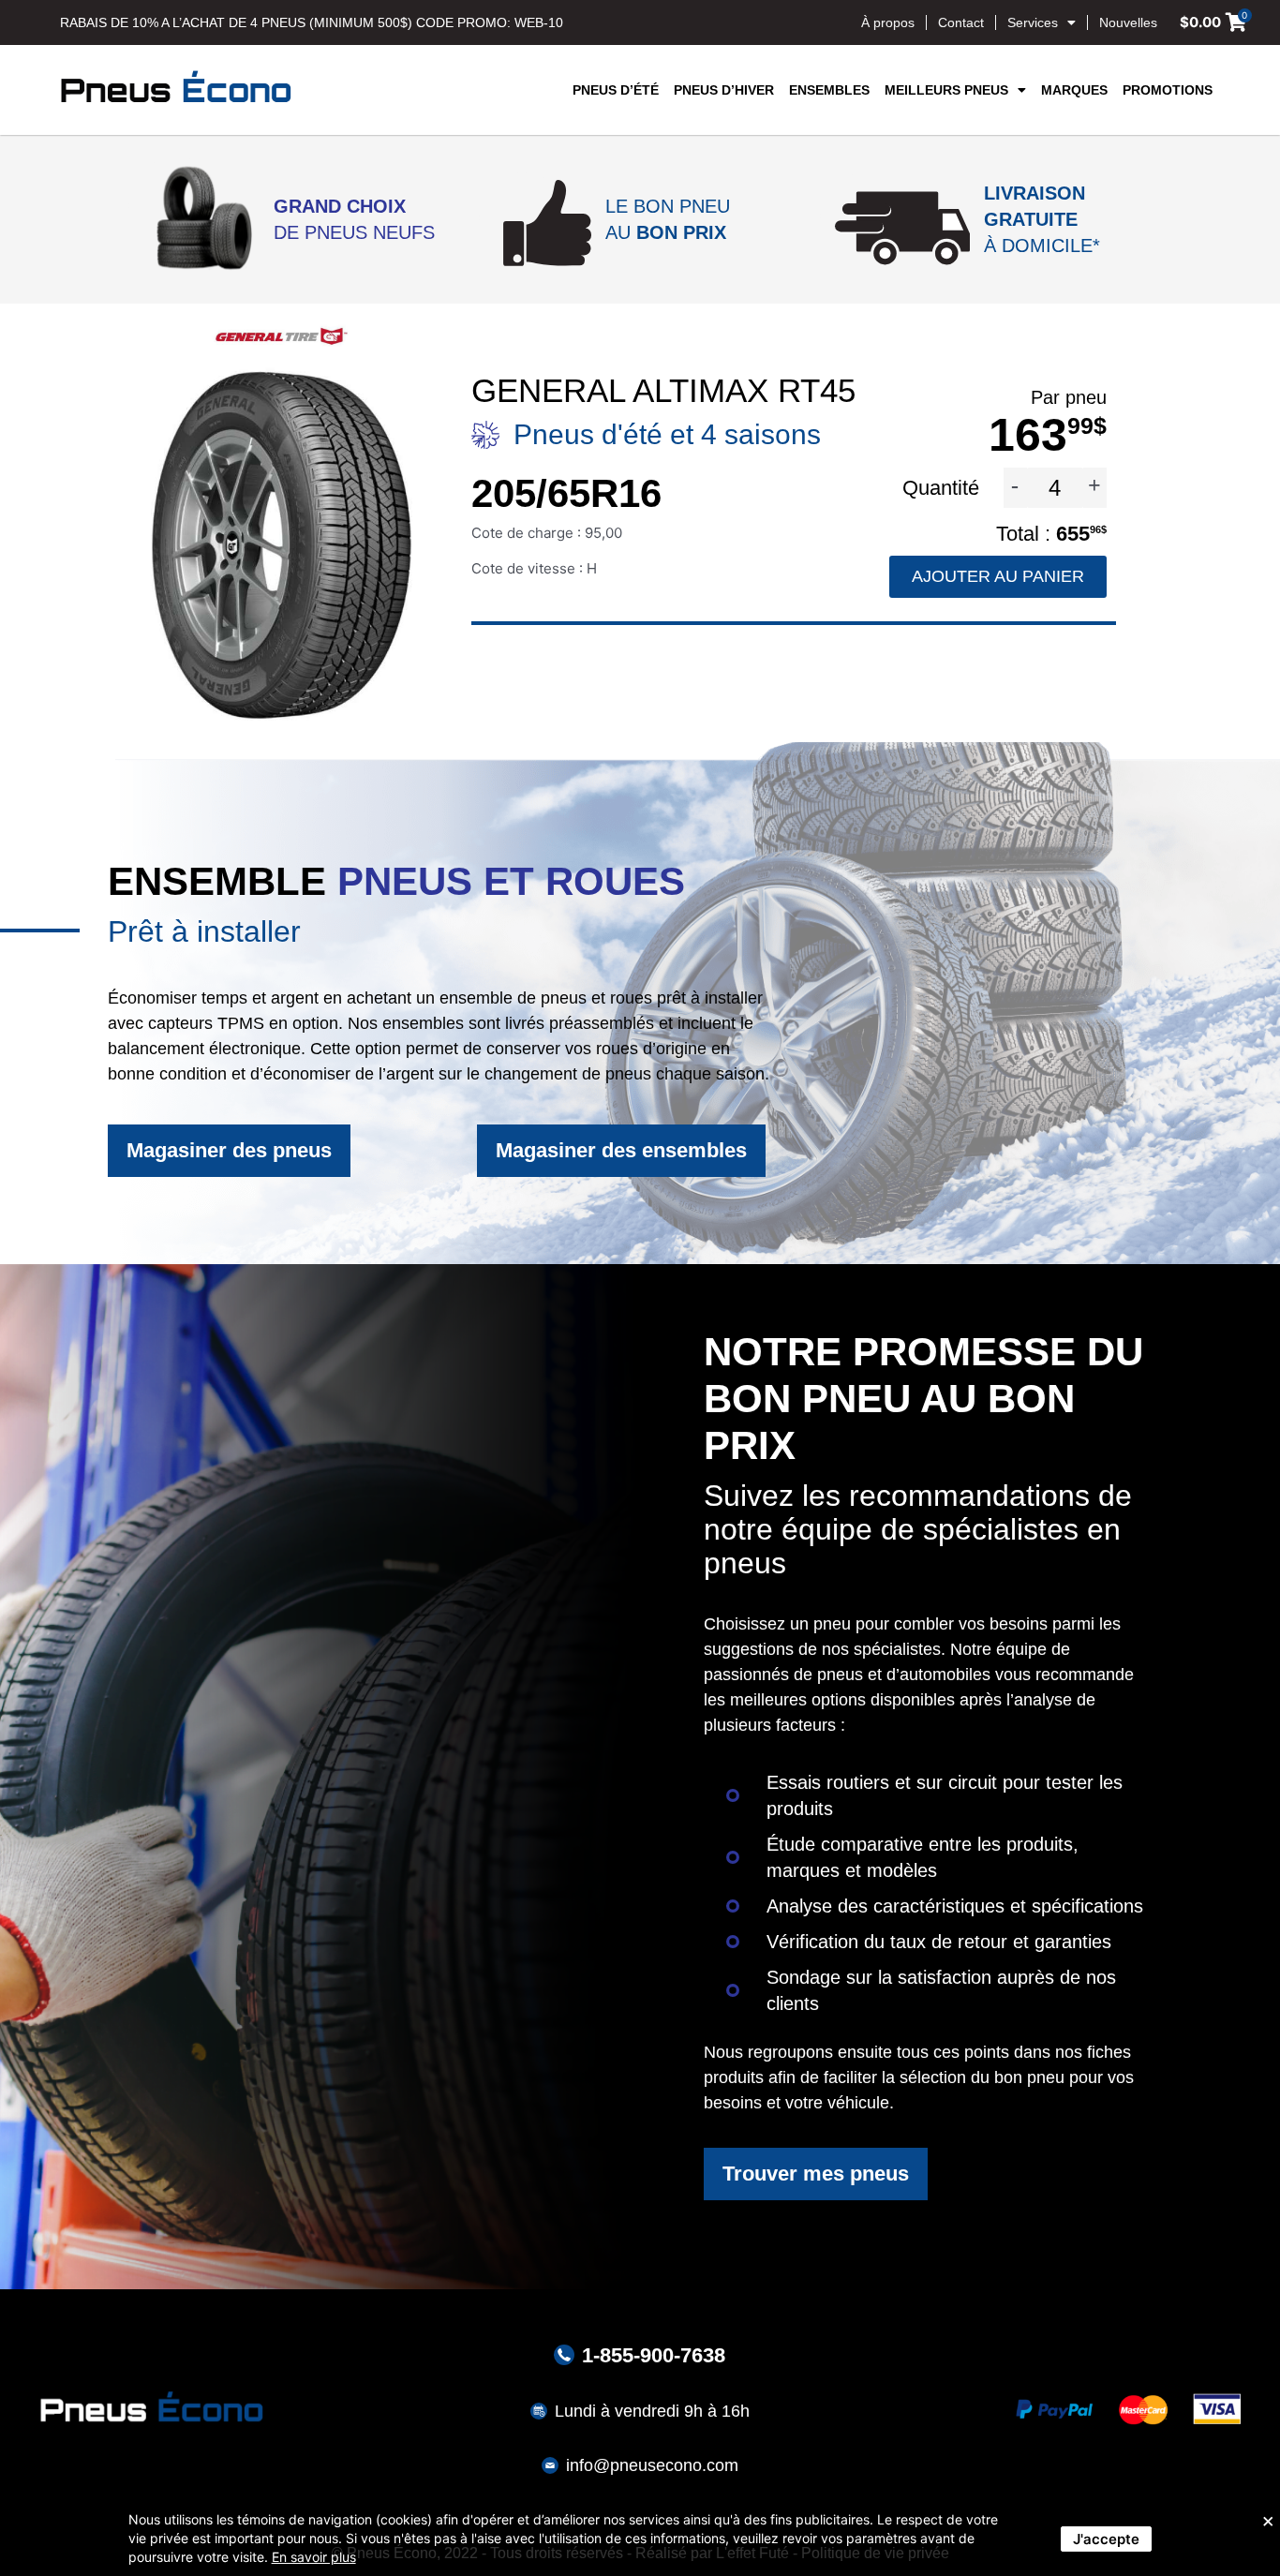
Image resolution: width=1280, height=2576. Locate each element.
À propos (888, 22)
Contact (961, 22)
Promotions (1168, 90)
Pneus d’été (616, 90)
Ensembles (829, 90)
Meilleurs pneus (946, 90)
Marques (1074, 90)
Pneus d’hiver (724, 90)
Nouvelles (1128, 22)
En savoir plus (314, 2557)
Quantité (944, 488)
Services (1033, 22)
